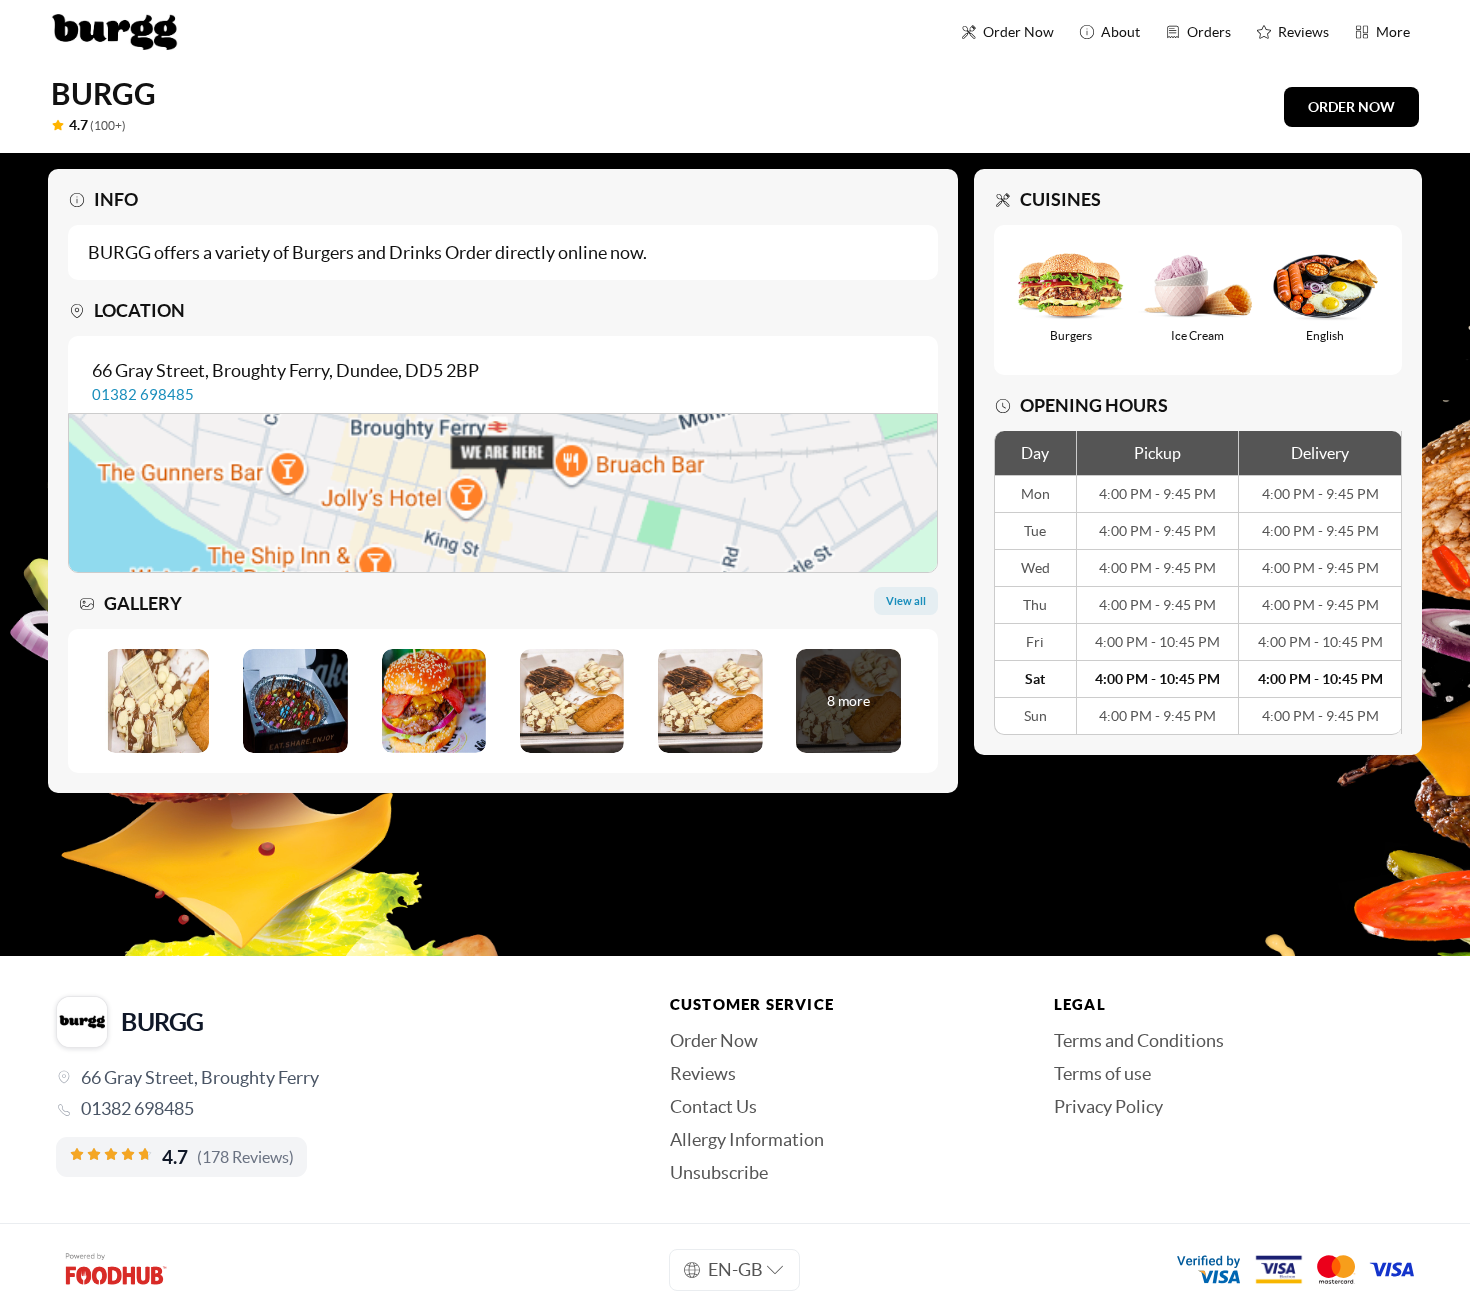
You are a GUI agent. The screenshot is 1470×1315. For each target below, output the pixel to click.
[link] (335, 1109)
